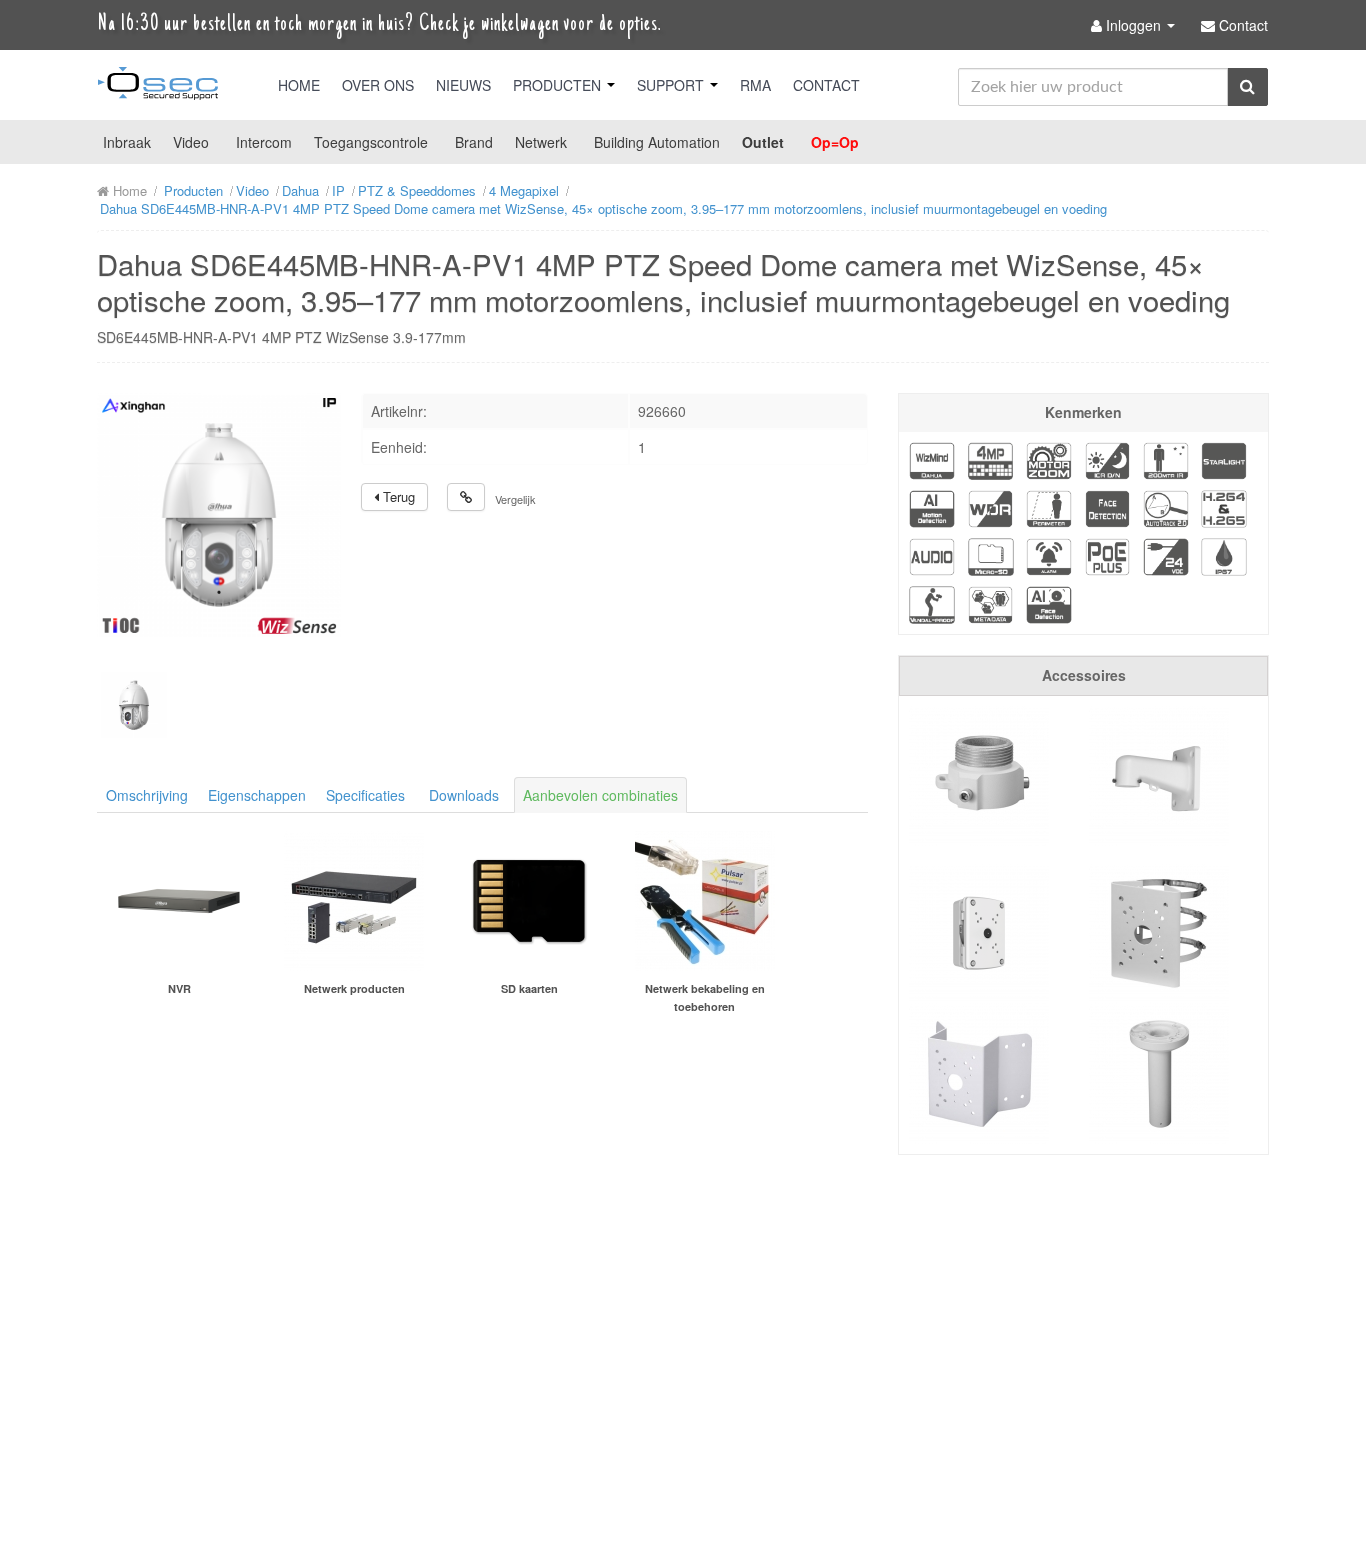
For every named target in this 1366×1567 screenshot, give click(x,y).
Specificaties (365, 795)
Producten (559, 85)
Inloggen (1133, 25)
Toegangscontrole (371, 142)
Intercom (264, 142)
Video (191, 142)
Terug (397, 496)
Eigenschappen (257, 795)
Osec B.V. (158, 87)
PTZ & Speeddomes (417, 190)
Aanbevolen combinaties (600, 795)
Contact (826, 85)
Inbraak (127, 142)
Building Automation (657, 142)
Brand (474, 142)
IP (338, 190)
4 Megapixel (524, 190)
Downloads (464, 795)
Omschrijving (147, 795)
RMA (755, 85)
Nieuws (463, 85)
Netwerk (541, 142)
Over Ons (378, 85)
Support (672, 85)
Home (299, 85)
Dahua (300, 190)
